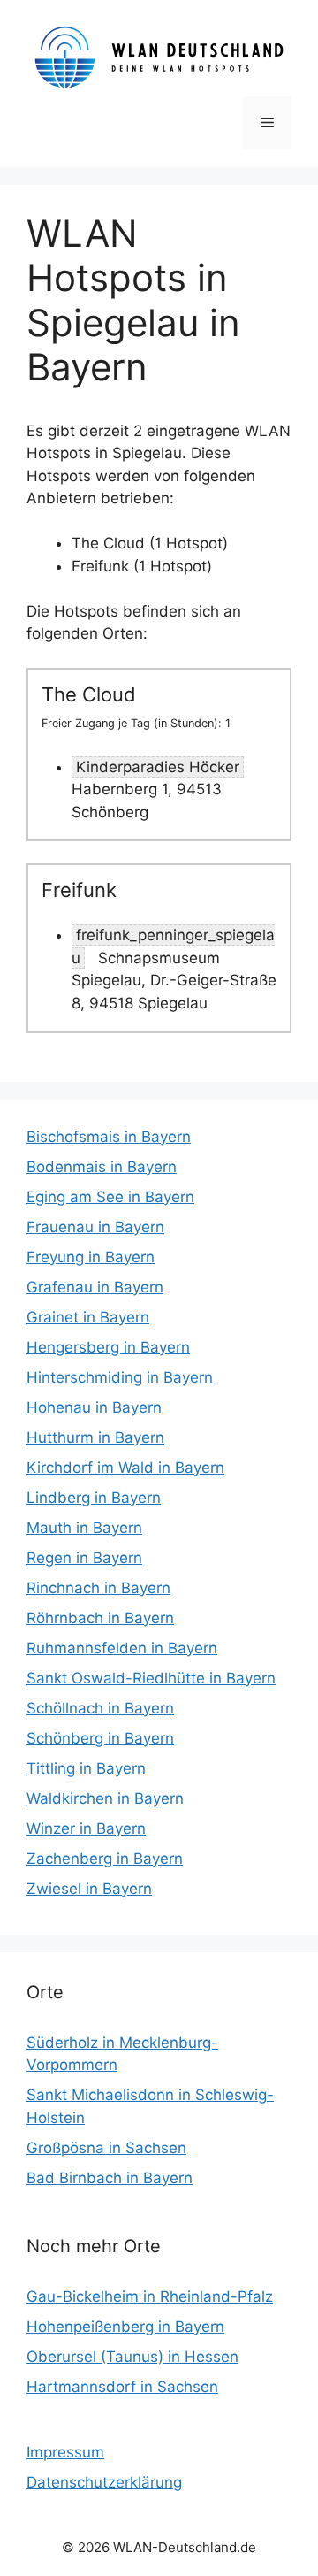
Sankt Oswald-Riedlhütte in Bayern (151, 1678)
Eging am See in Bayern (110, 1197)
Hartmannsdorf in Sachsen (122, 2387)
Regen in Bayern (84, 1558)
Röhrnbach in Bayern (100, 1618)
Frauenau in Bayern (95, 1227)
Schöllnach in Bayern (100, 1708)
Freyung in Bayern (91, 1257)
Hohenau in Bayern (94, 1407)
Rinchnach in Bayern (98, 1588)
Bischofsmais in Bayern (109, 1137)
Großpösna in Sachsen (106, 2148)
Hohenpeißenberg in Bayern (125, 2327)
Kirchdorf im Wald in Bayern (125, 1468)
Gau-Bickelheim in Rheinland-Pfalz (150, 2296)
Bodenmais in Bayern (102, 1167)
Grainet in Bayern (88, 1317)
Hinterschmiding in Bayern (120, 1377)
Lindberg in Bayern (94, 1498)
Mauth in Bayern (84, 1528)
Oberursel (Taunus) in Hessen (132, 2357)
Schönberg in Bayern (100, 1738)
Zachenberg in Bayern (105, 1859)
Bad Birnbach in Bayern (110, 2178)
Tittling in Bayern (86, 1768)
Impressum (65, 2452)
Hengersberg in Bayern (108, 1347)
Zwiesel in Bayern (89, 1889)
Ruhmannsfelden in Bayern (122, 1648)
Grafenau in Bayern (95, 1287)
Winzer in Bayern (86, 1828)
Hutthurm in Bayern (95, 1437)
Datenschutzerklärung (104, 2482)
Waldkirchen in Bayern (105, 1798)
